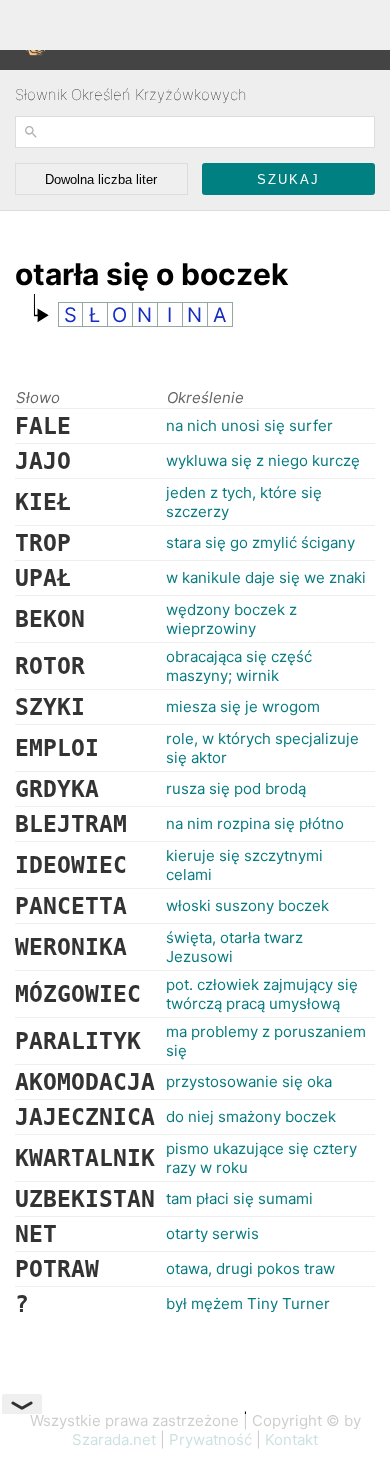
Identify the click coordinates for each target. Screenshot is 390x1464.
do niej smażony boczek (251, 1116)
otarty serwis (212, 1233)
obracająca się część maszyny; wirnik (239, 666)
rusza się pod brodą (236, 788)
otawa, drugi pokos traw (250, 1268)
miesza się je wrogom (243, 706)
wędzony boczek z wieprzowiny (231, 619)
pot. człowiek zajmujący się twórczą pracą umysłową (262, 994)
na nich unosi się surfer (249, 425)
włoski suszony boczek (247, 905)
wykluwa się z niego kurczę (263, 460)
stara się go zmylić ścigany (260, 542)
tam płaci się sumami (239, 1198)
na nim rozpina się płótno (255, 823)
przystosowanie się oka (249, 1081)
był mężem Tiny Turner (248, 1303)
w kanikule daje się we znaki (266, 577)
